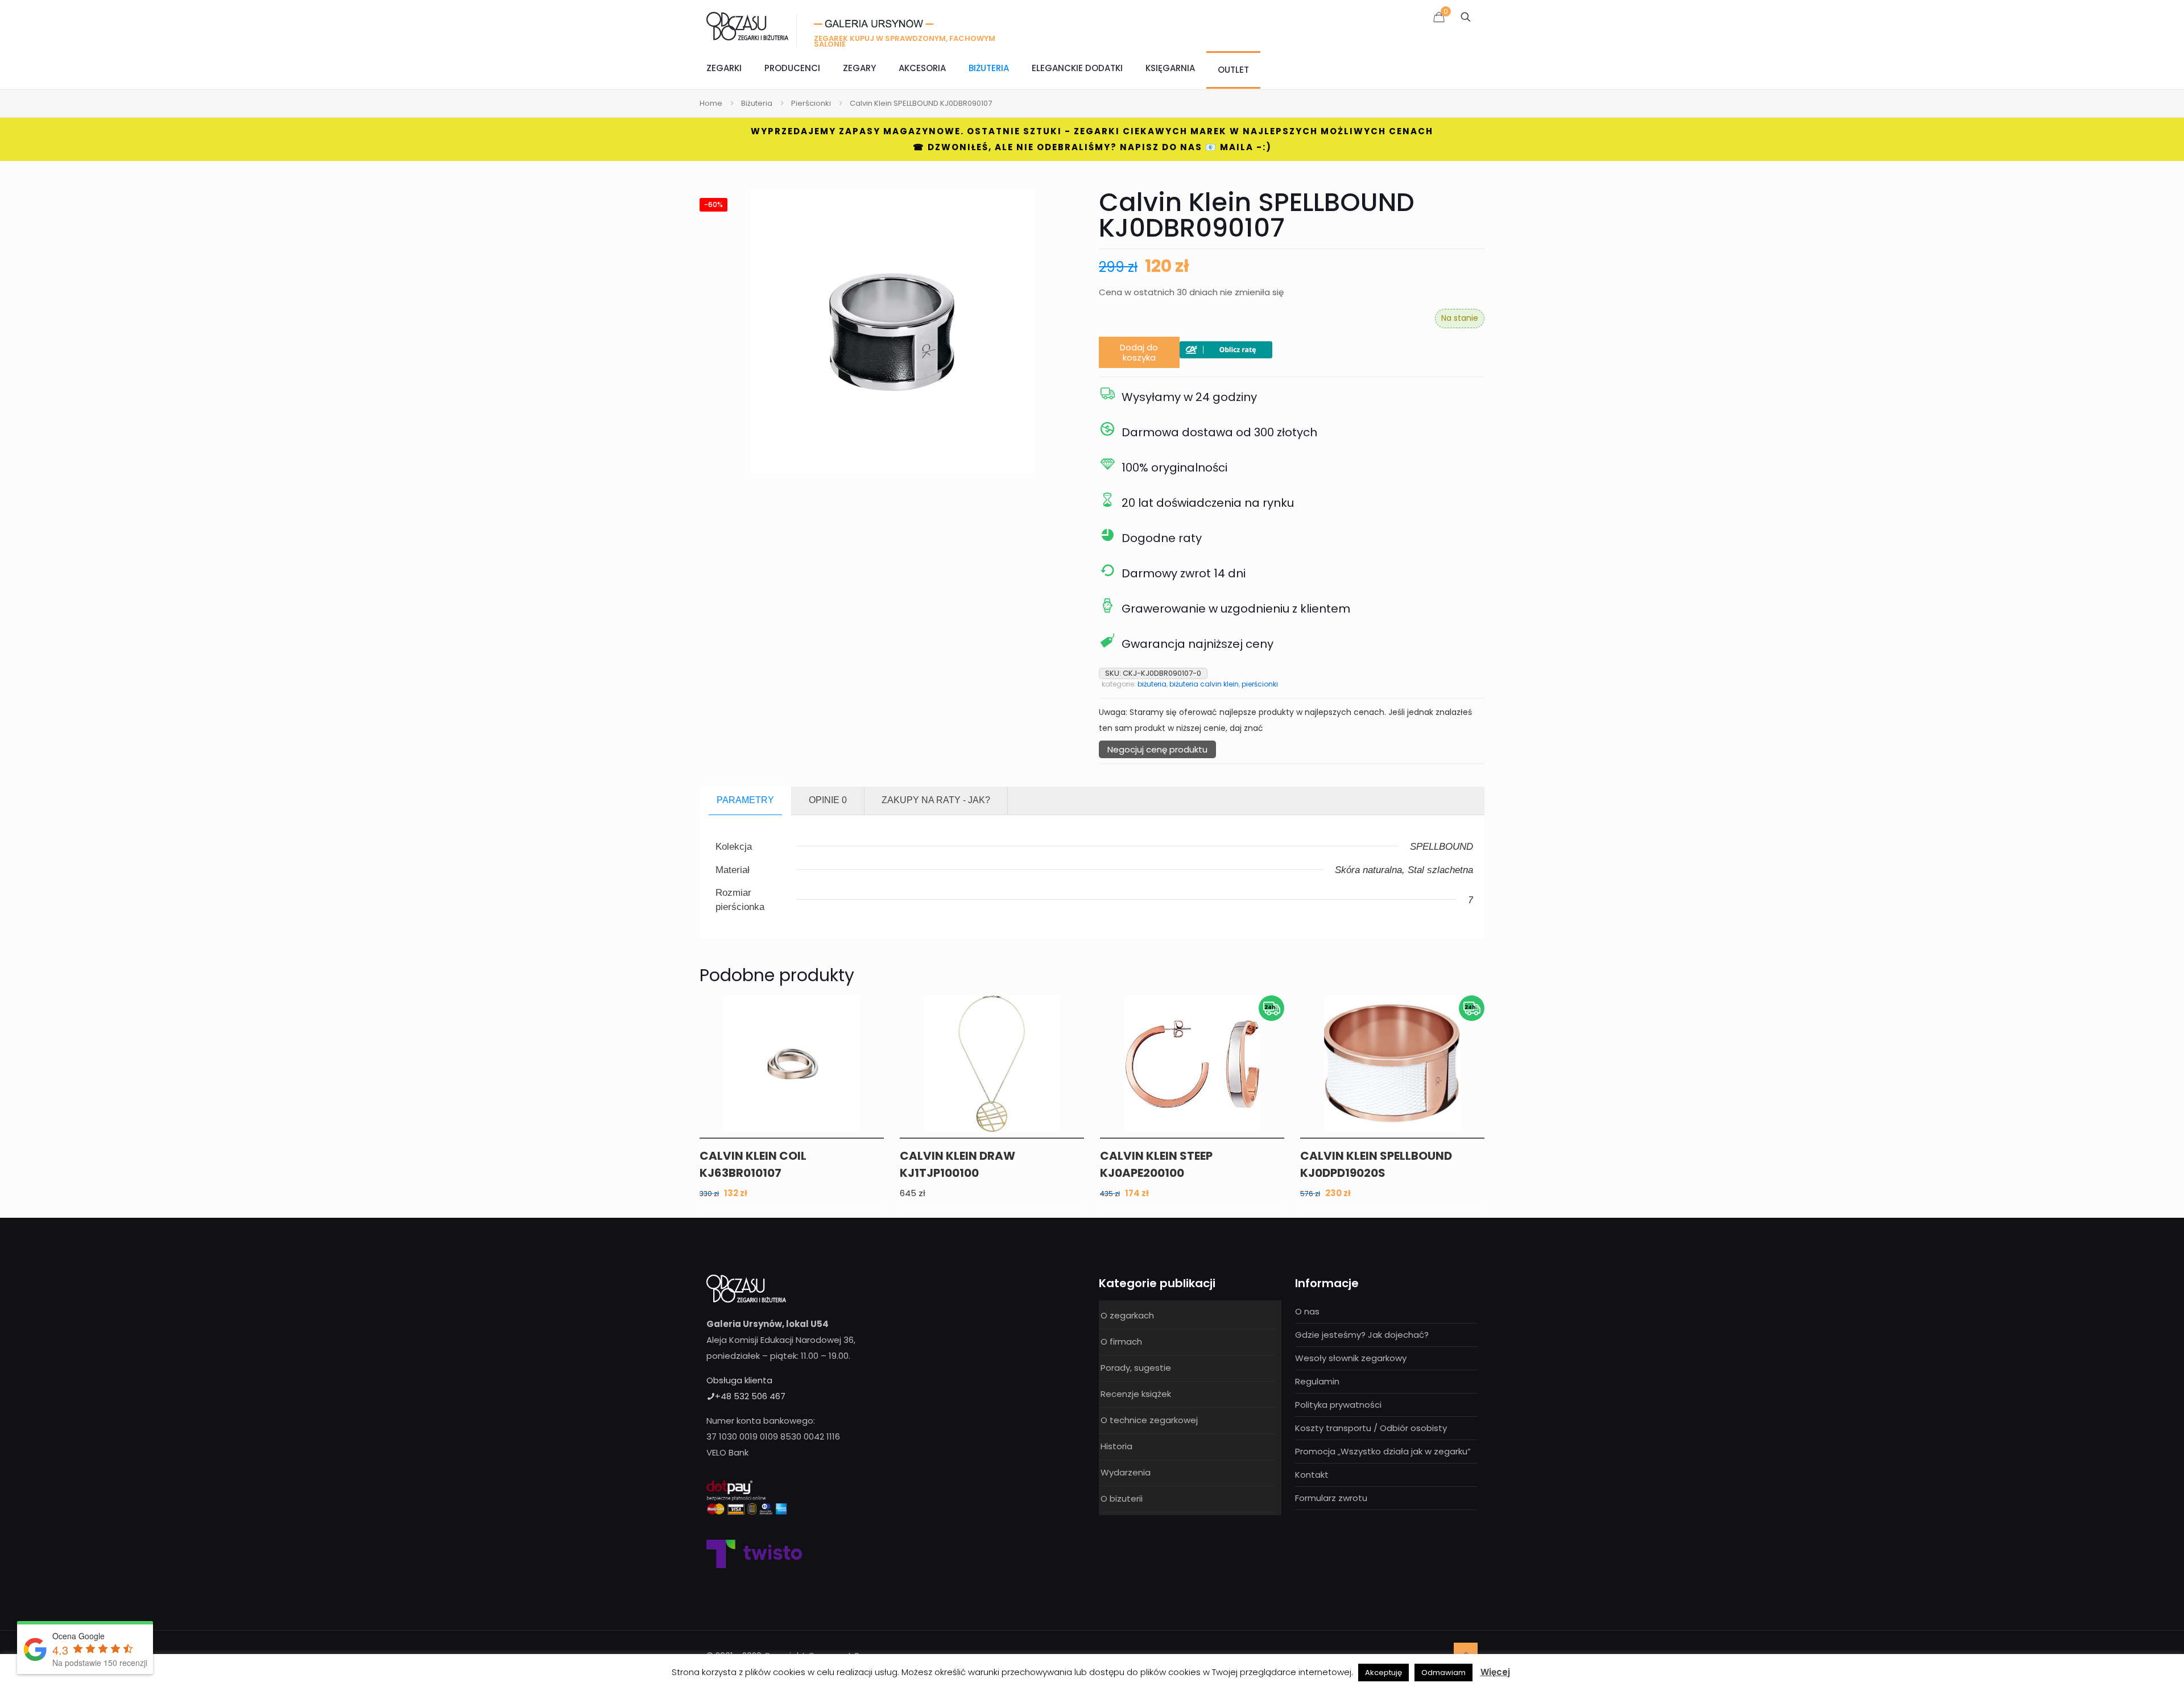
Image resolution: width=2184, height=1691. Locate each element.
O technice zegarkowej (1149, 1420)
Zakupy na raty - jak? (936, 800)
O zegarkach (1127, 1315)
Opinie (828, 800)
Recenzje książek (1136, 1394)
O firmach (1121, 1341)
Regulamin (1317, 1381)
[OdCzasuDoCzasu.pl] (747, 26)
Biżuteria (757, 103)
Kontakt (1312, 1475)
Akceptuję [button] (1383, 1673)
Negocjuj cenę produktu (1157, 749)
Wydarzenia (1126, 1472)
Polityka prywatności (1338, 1405)
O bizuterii (1122, 1498)
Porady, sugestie (1136, 1368)
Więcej (1495, 1672)
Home (711, 103)
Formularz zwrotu (1331, 1498)
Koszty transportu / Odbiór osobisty (1371, 1428)
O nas (1307, 1311)
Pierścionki (811, 103)
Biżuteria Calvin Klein (1204, 684)
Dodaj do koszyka (1139, 352)
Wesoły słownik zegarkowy (1351, 1358)
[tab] (746, 801)
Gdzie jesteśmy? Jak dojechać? (1362, 1335)
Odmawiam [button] (1443, 1673)
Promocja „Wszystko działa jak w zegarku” (1383, 1451)
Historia (1116, 1446)
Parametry (745, 800)
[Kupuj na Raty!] (1226, 355)
